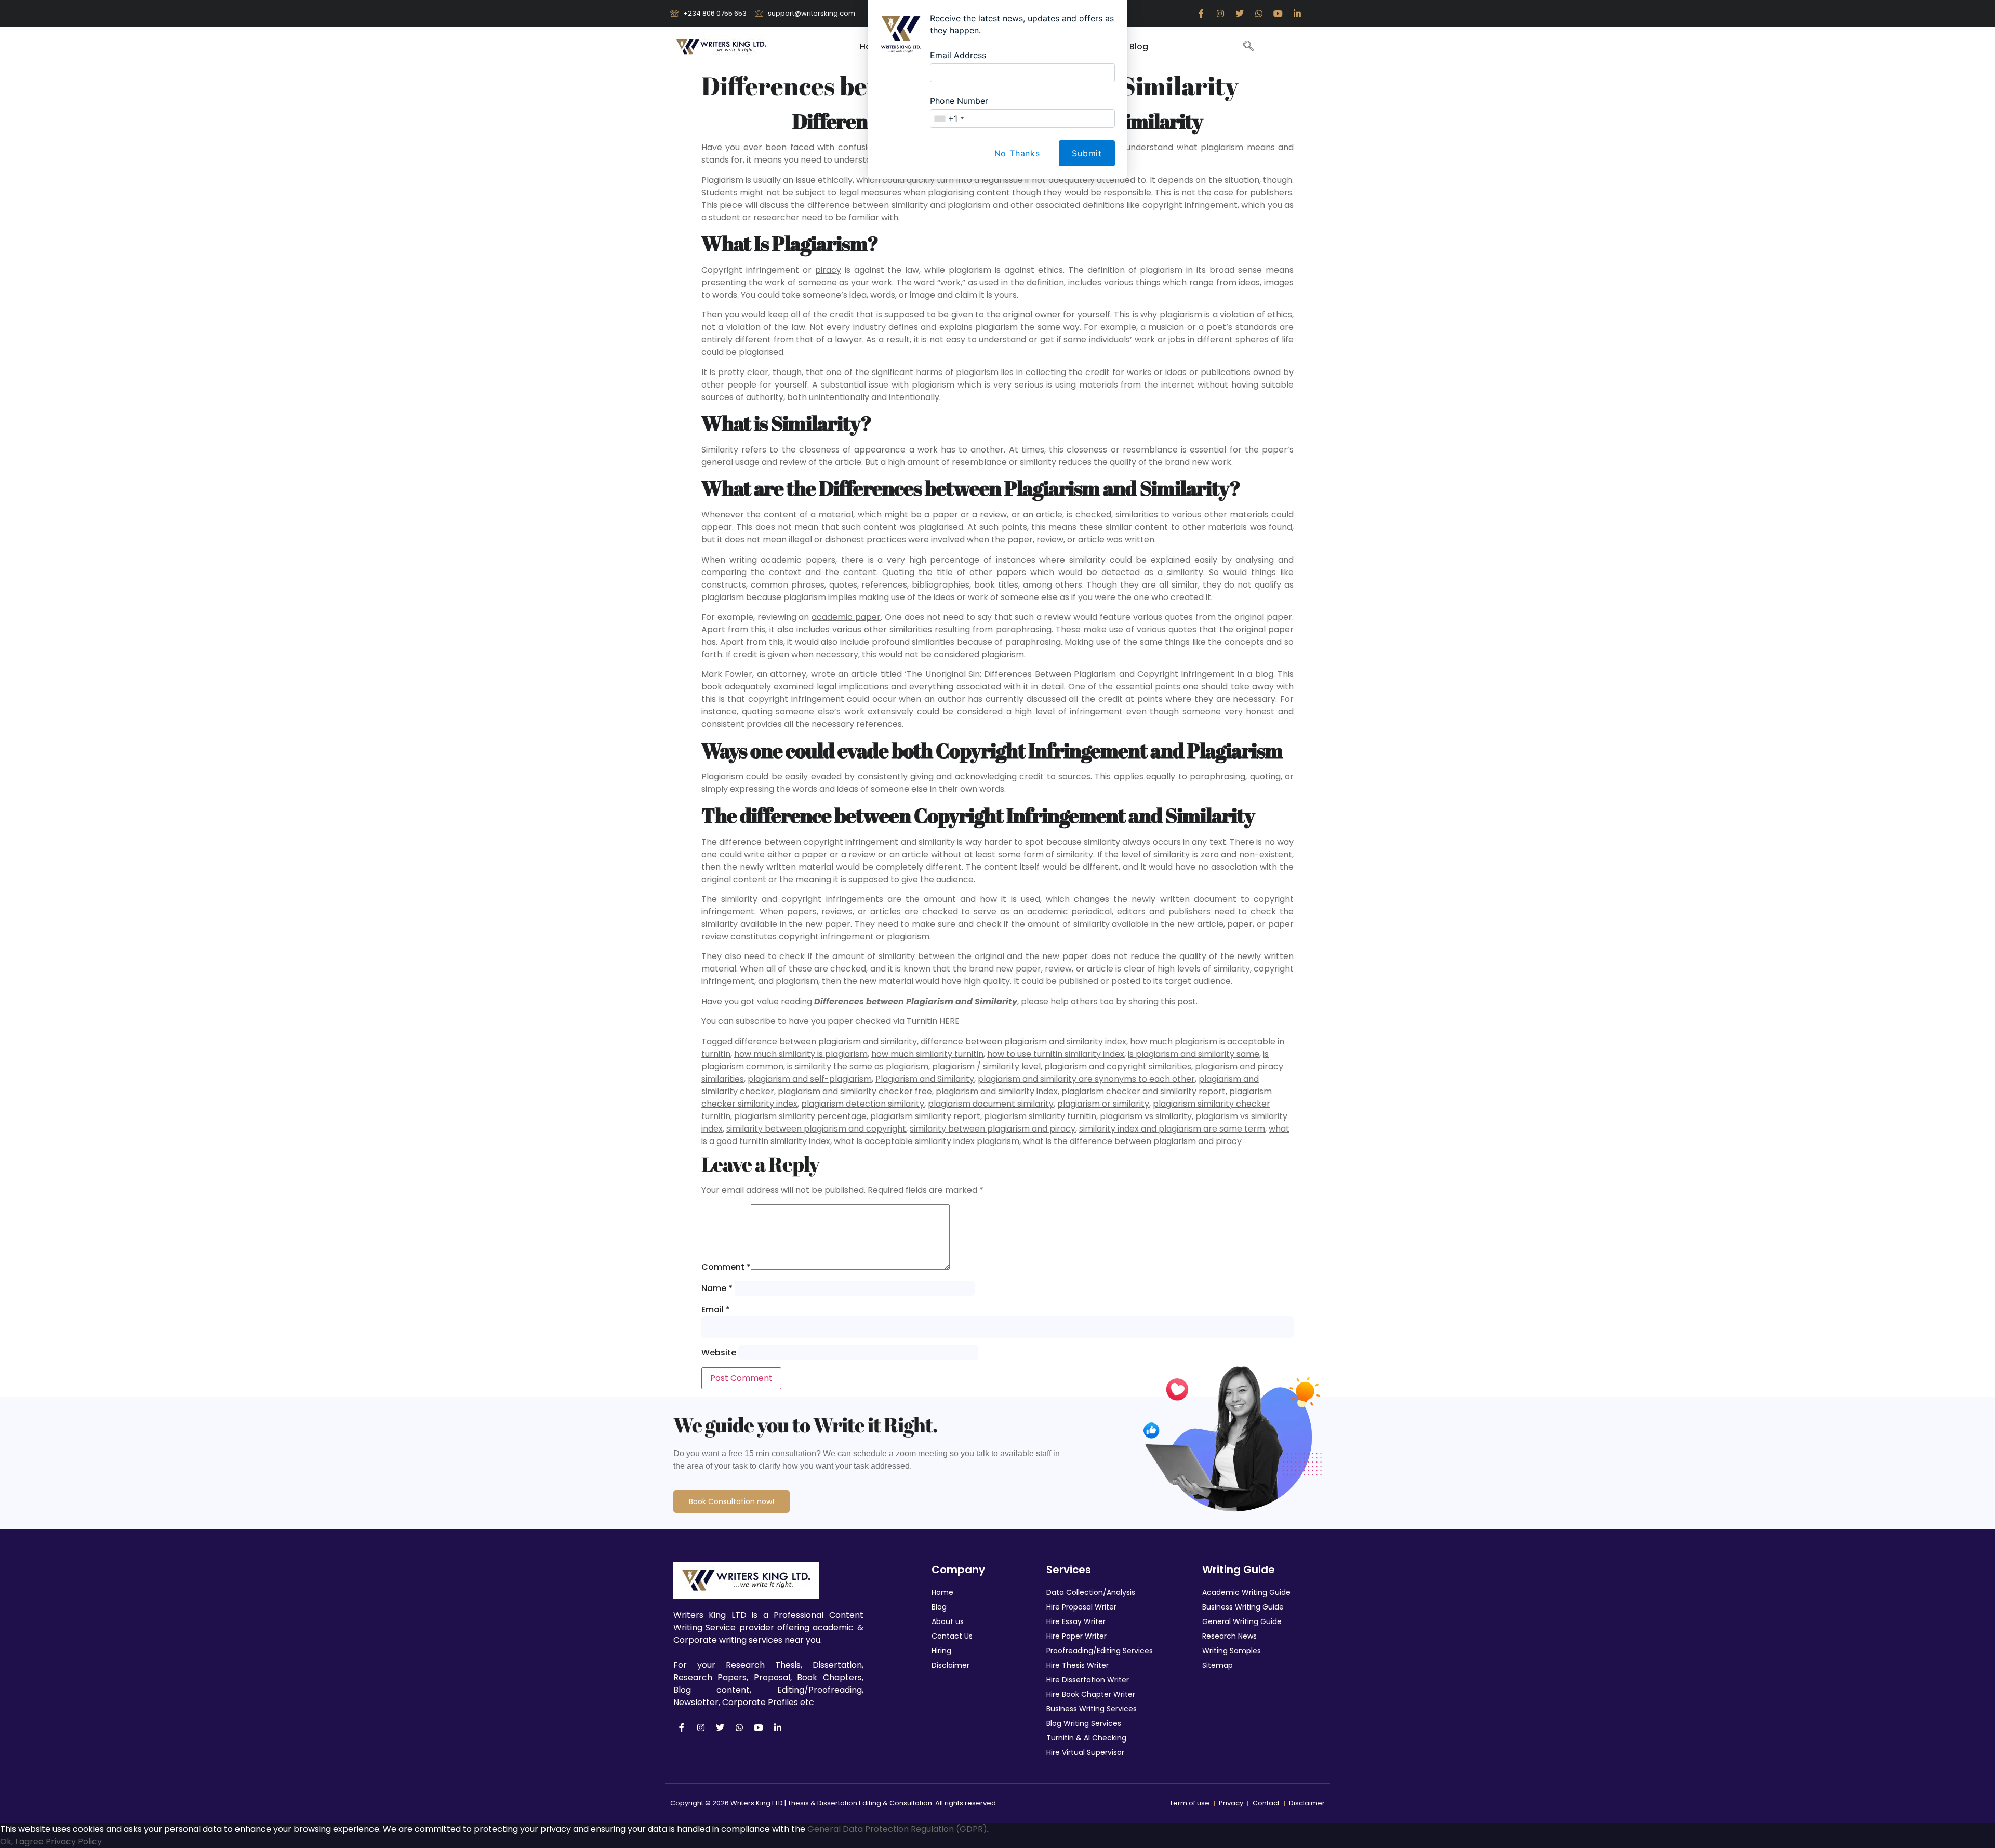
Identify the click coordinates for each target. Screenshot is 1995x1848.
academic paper (846, 617)
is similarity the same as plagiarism (858, 1066)
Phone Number (959, 101)
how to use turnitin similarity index (1056, 1054)
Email (716, 1309)
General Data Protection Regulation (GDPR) (897, 1829)
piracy (828, 270)
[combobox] (949, 118)
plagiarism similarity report (925, 1116)
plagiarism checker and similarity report (1143, 1091)
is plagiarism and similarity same (1194, 1054)
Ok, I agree (22, 1842)
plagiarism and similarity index (997, 1091)
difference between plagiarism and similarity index (1023, 1041)
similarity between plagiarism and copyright (816, 1129)
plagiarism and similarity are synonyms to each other (1086, 1079)
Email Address (958, 55)
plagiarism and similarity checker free (855, 1091)
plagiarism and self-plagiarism (810, 1079)
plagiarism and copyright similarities (1118, 1066)
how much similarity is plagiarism (801, 1054)
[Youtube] (759, 1727)
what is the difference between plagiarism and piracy (1132, 1141)
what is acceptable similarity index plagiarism (927, 1141)
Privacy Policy (74, 1842)
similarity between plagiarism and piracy (993, 1129)
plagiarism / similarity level (986, 1066)
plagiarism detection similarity (863, 1104)
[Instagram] (701, 1727)
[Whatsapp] (739, 1727)
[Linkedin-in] (778, 1727)
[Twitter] (720, 1727)
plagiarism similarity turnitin (1040, 1116)
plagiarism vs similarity (1146, 1116)
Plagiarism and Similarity (925, 1079)
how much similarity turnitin (927, 1054)
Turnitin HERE (933, 1021)
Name (717, 1288)
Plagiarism (722, 776)
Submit (1087, 153)
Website (719, 1353)
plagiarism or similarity (1103, 1104)
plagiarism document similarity (991, 1104)
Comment (726, 1267)
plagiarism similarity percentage (800, 1116)
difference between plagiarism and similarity (826, 1041)
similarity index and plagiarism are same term (1172, 1129)
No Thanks (1017, 153)
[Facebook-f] (682, 1727)
